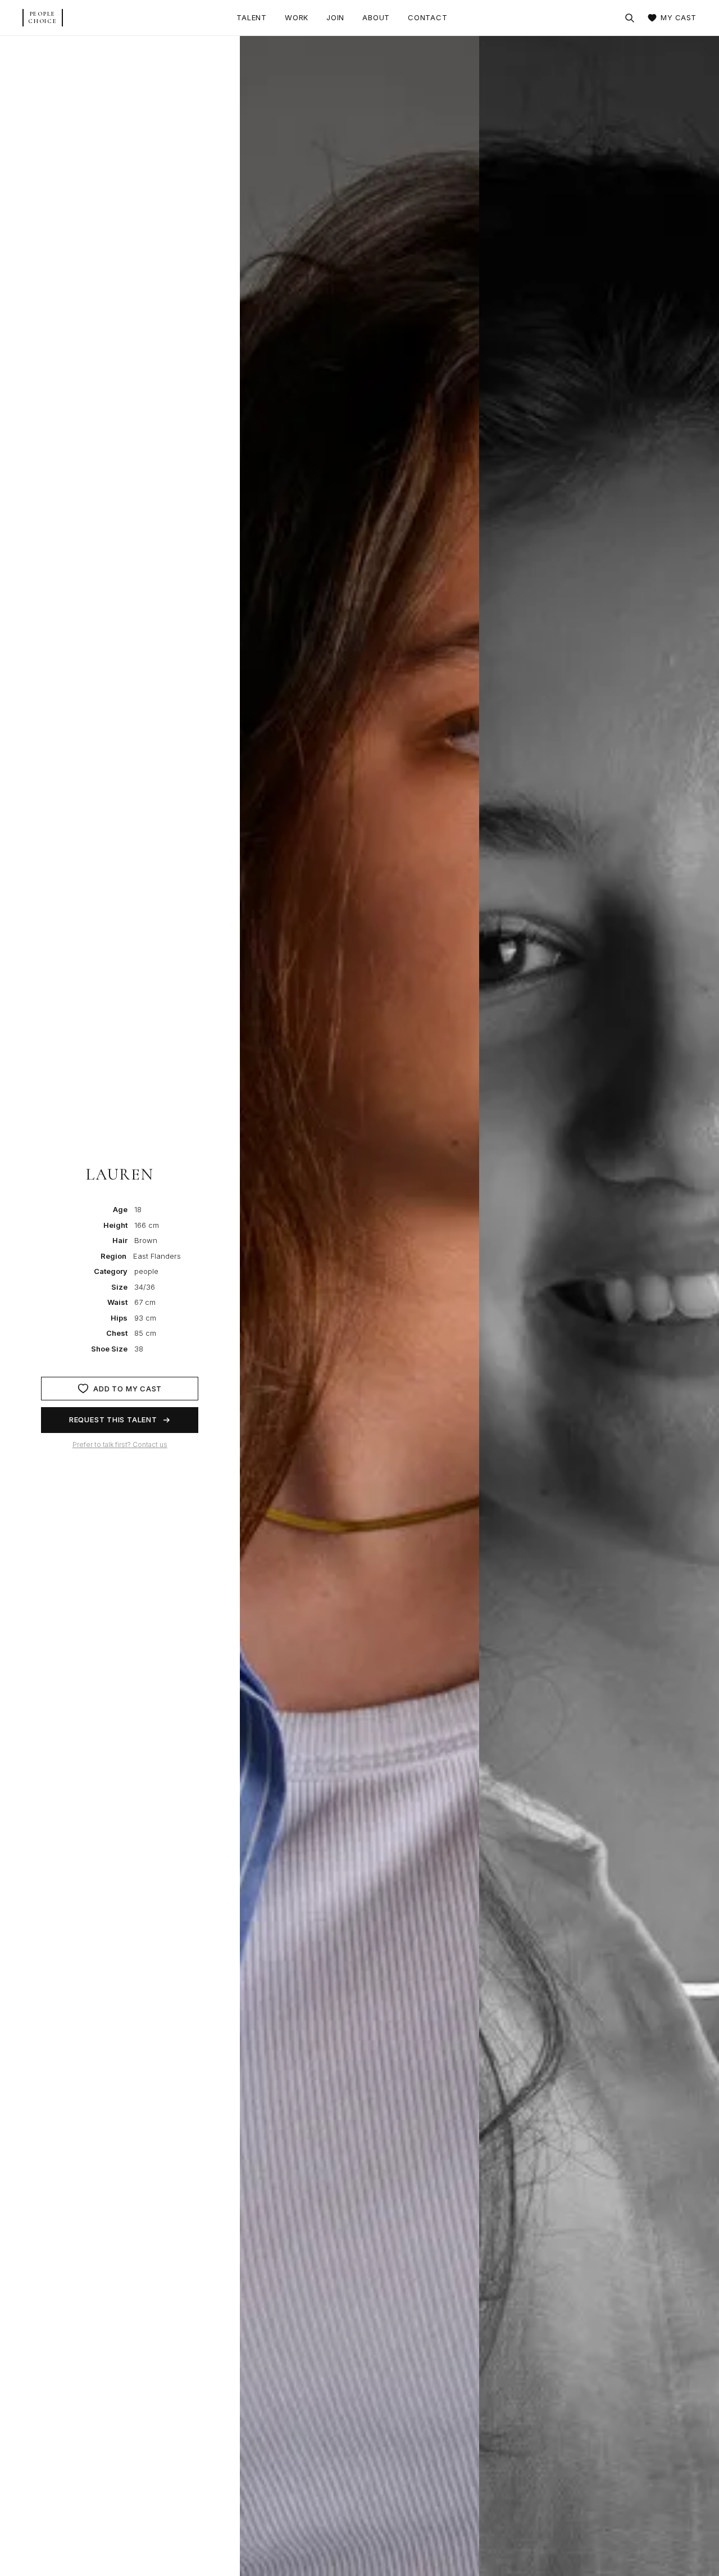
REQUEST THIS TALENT (113, 1419)
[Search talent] (630, 18)
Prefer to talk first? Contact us (120, 1445)
